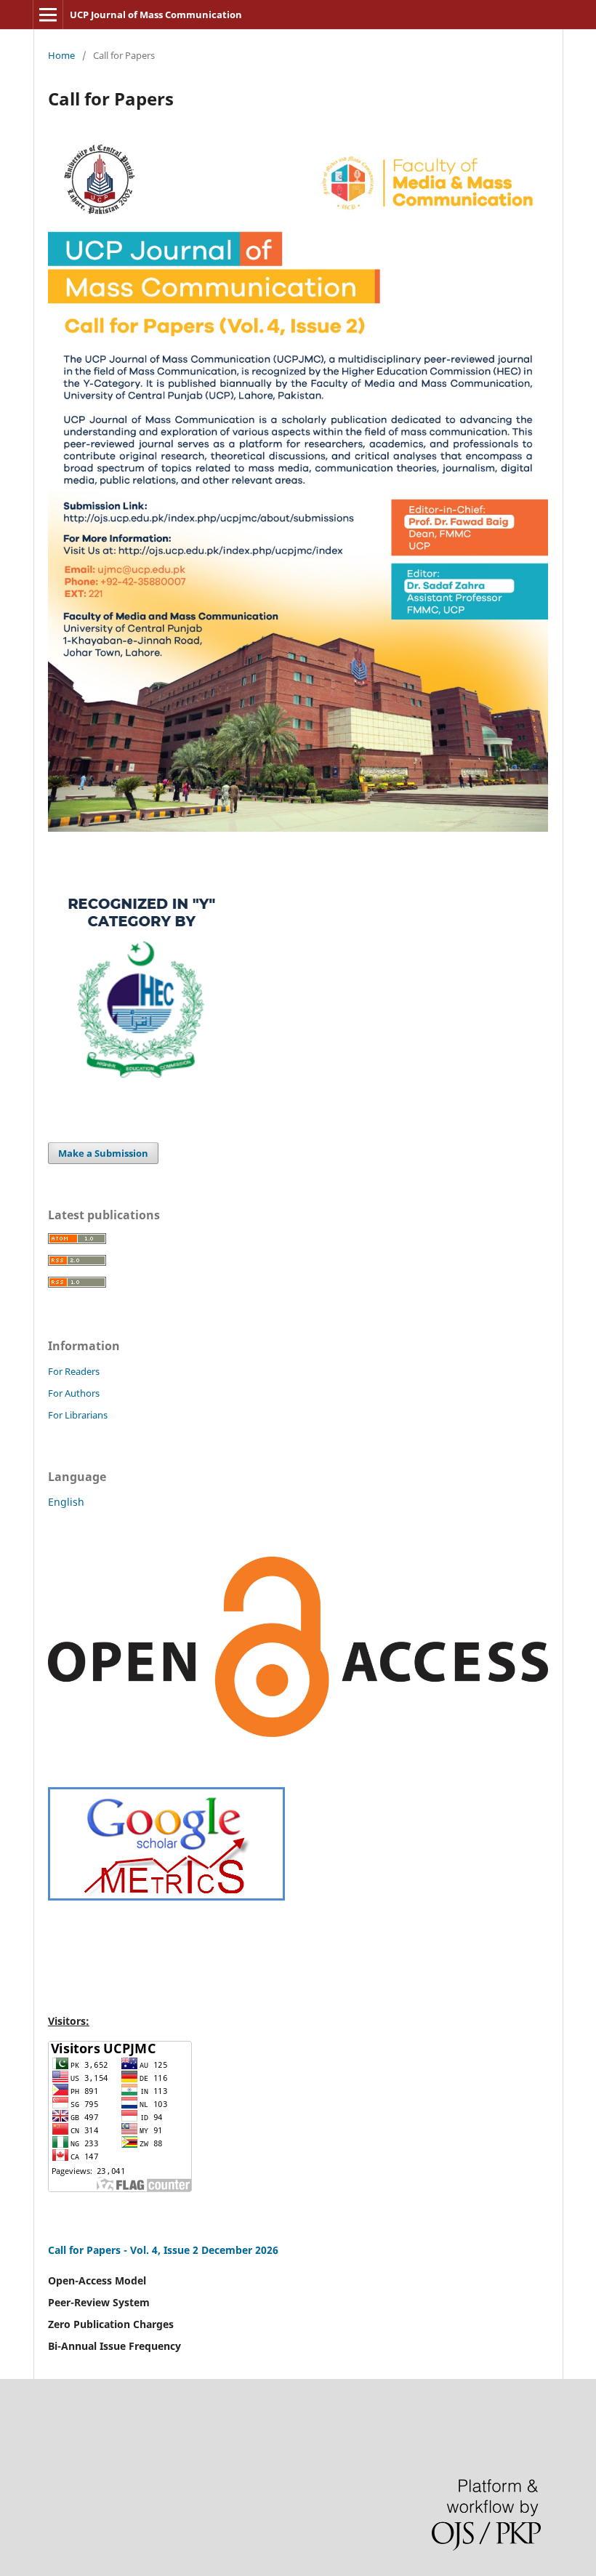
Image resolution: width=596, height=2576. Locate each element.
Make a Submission (103, 1153)
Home (61, 55)
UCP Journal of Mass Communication (156, 15)
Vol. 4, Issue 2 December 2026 (204, 2250)
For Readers (74, 1371)
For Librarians (78, 1415)
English (66, 1502)
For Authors (74, 1393)
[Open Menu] (48, 15)
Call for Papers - (89, 2250)
